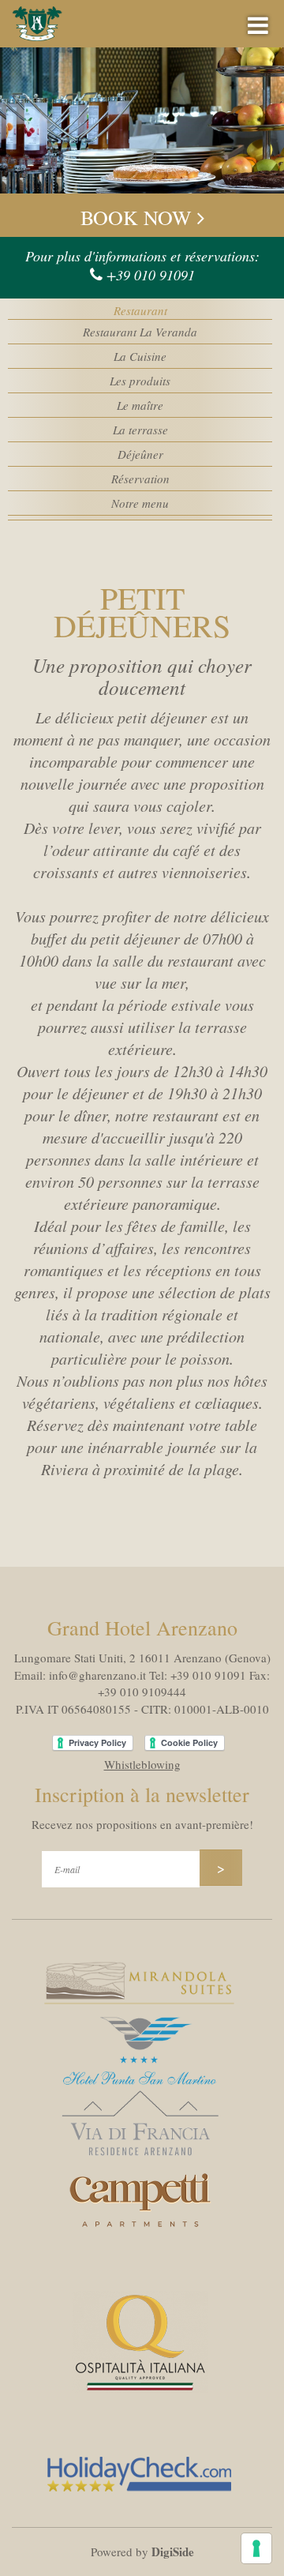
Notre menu (140, 503)
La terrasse (140, 430)
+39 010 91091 (151, 275)
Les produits (140, 381)
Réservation (140, 479)
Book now (139, 217)
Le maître (140, 405)
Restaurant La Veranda (140, 332)
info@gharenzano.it (97, 1675)
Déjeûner (140, 454)
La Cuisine (140, 356)
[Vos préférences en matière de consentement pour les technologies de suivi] (256, 2548)
